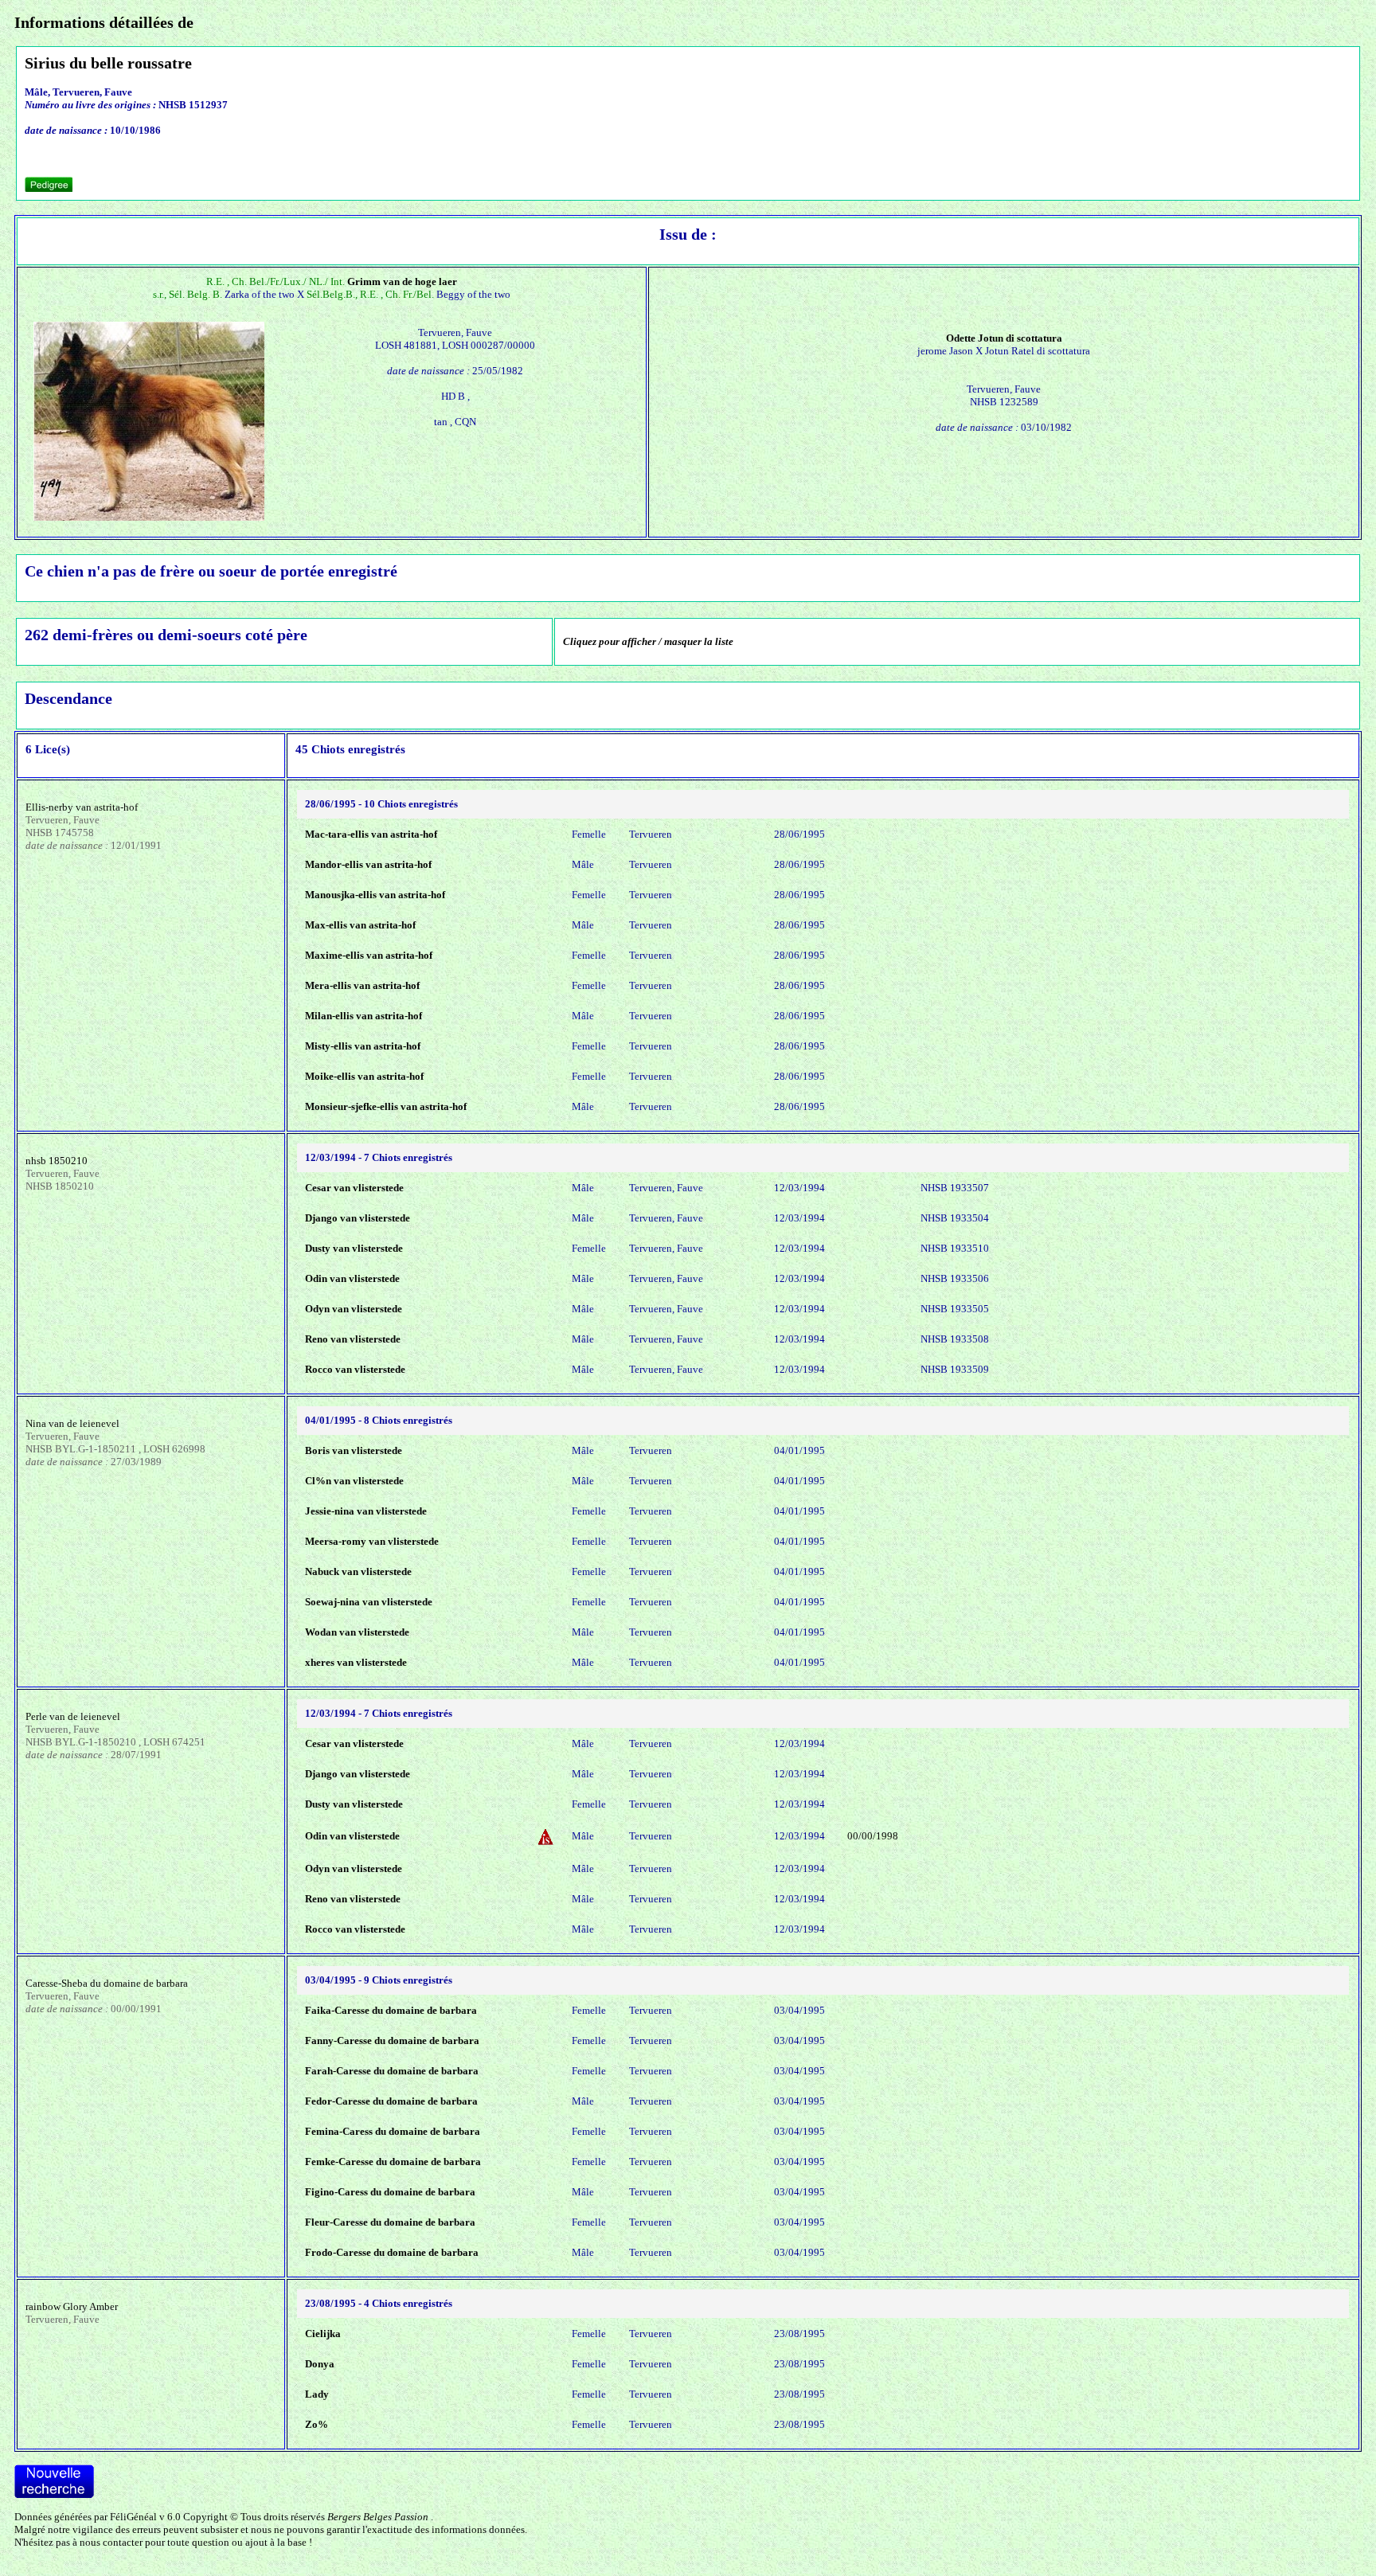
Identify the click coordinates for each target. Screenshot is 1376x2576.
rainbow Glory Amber (72, 2306)
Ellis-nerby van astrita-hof (82, 807)
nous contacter (111, 2542)
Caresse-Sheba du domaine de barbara (107, 1983)
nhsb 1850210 (57, 1161)
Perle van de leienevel (73, 1716)
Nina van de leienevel (72, 1423)
